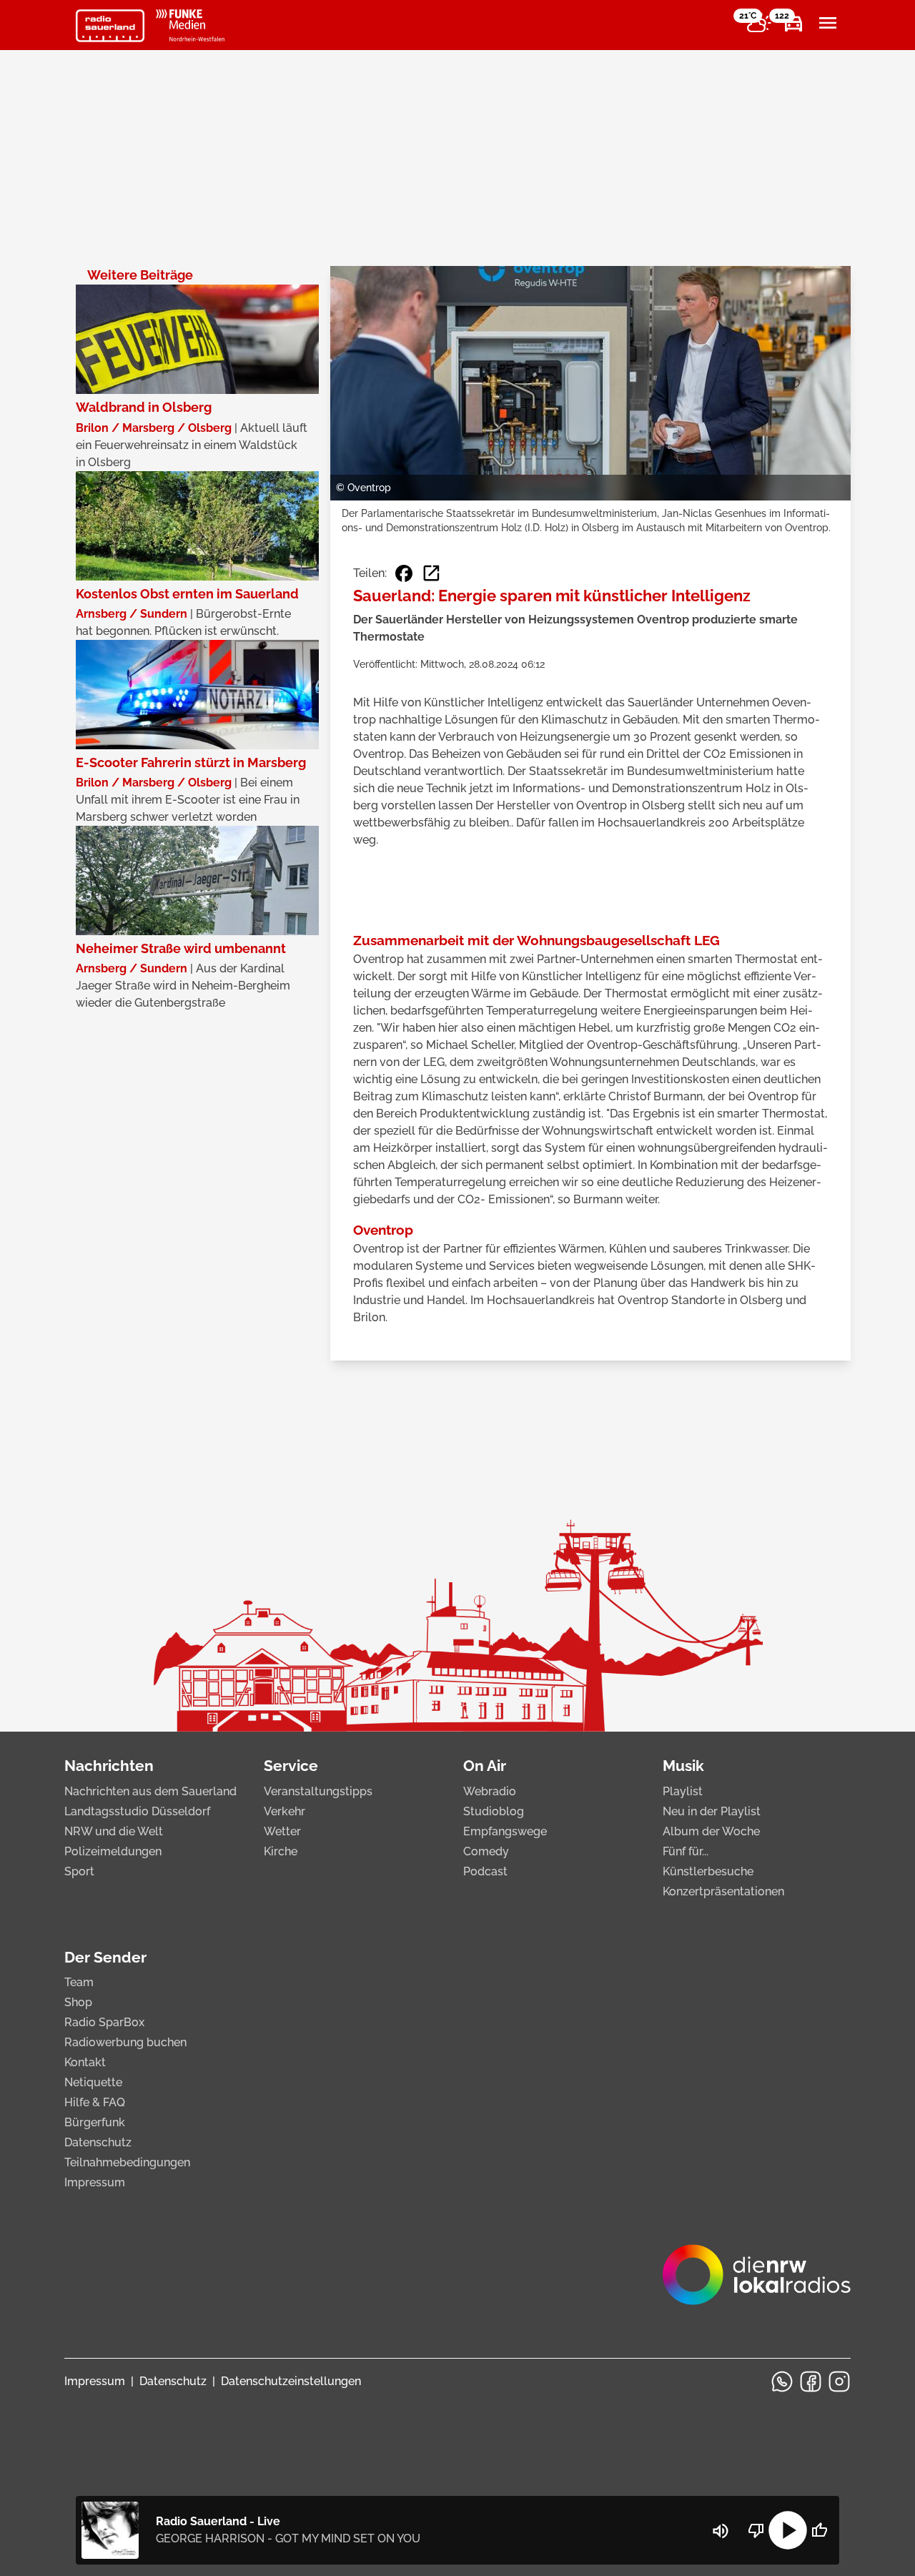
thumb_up (819, 2530)
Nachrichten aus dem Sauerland (150, 1791)
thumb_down (756, 2530)
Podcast (485, 1871)
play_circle (788, 2530)
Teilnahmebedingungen (127, 2162)
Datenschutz (98, 2142)
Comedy (486, 1851)
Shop (78, 2002)
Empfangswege (505, 1831)
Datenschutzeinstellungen (291, 2381)
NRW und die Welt (114, 1831)
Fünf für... (686, 1851)
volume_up (721, 2531)
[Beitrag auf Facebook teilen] (404, 573)
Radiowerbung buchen (125, 2042)
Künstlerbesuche (708, 1871)
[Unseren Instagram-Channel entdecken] (839, 2382)
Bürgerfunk (95, 2122)
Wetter (282, 1831)
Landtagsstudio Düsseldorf (137, 1811)
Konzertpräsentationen (723, 1891)
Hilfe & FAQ (95, 2102)
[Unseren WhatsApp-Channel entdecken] (782, 2382)
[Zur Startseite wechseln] (110, 26)
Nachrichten (109, 1766)
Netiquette (93, 2082)
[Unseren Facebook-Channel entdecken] (811, 2382)
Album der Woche (711, 1831)
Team (79, 1982)
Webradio (490, 1791)
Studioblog (494, 1811)
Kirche (281, 1851)
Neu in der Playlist (712, 1811)
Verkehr (285, 1811)
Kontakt (85, 2062)
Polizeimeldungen (113, 1851)
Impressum (95, 2182)
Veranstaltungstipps (318, 1791)
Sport (79, 1871)
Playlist (683, 1791)
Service (291, 1766)
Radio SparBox (104, 2022)
